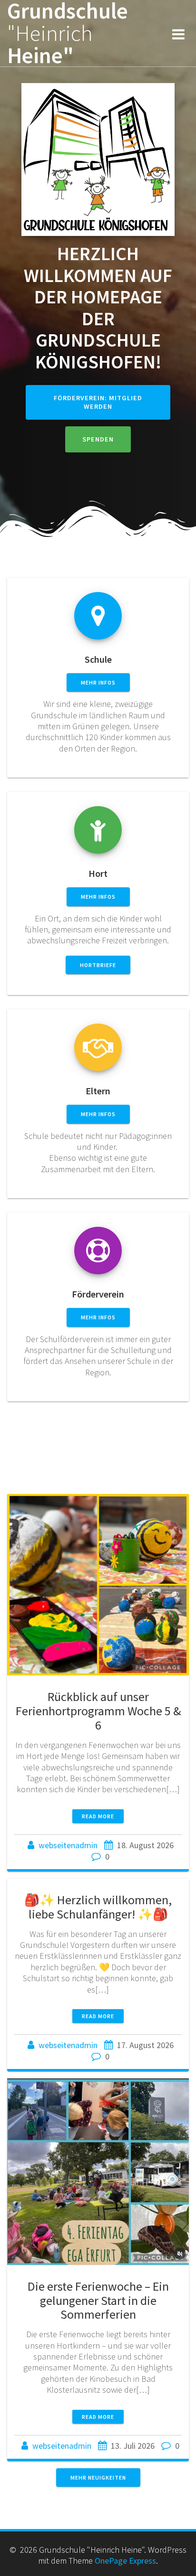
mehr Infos (98, 682)
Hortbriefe (98, 965)
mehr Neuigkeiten (98, 2477)
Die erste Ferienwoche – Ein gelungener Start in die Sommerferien (98, 2300)
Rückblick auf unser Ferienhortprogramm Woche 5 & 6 (98, 1711)
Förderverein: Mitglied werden (98, 402)
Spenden (98, 439)
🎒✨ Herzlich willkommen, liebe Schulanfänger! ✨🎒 (98, 1907)
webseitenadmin (68, 1845)
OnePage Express (125, 2561)
